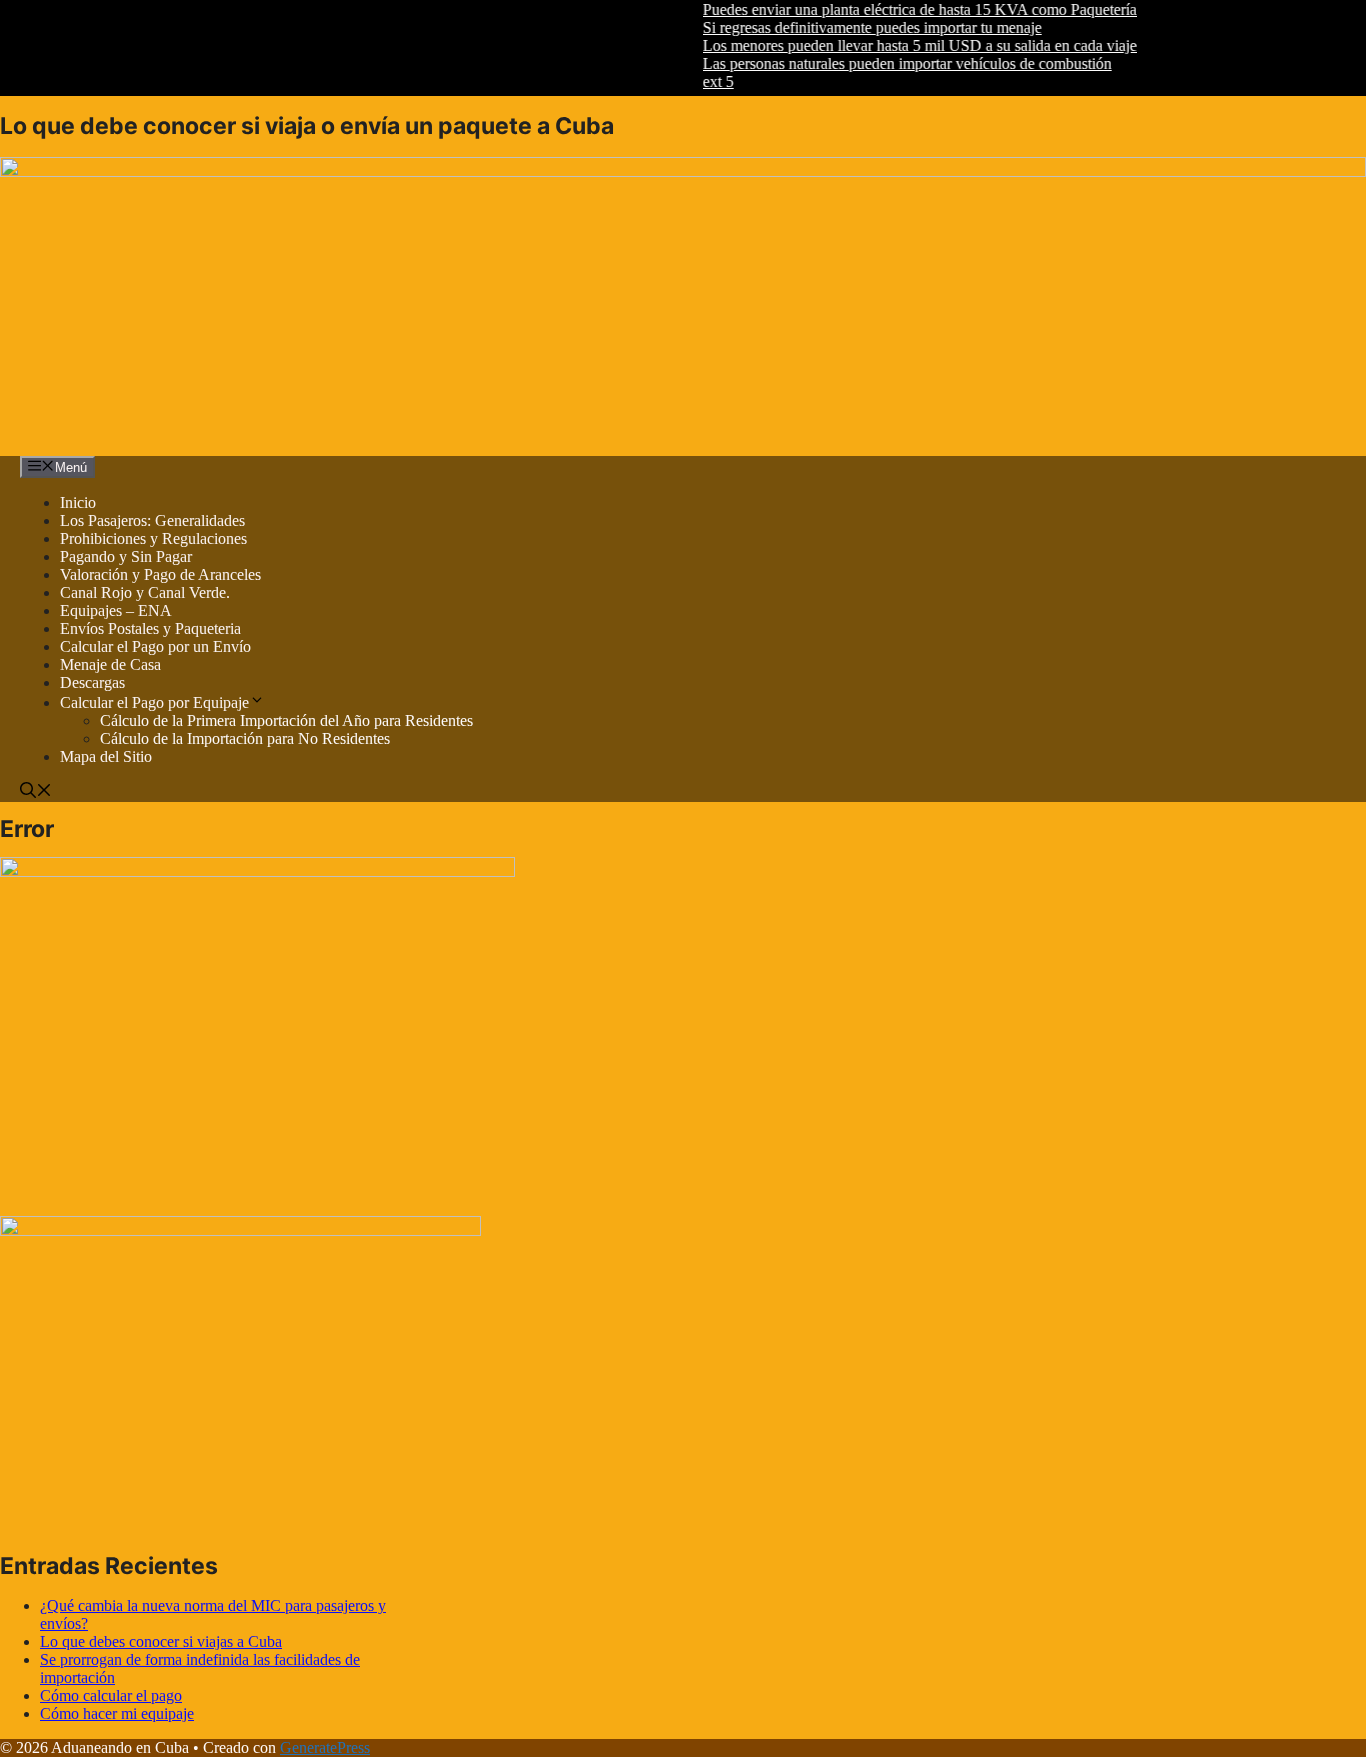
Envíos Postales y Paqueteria (150, 628)
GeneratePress (325, 1747)
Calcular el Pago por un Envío (155, 646)
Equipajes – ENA (116, 610)
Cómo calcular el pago (111, 1695)
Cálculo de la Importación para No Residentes (245, 738)
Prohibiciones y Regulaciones (153, 538)
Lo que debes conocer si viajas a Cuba (161, 1641)
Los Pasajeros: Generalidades (152, 520)
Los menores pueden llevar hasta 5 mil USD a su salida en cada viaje (898, 45)
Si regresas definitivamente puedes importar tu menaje (850, 27)
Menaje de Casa (110, 664)
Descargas (92, 682)
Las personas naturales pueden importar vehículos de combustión (885, 63)
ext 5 (696, 81)
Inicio (78, 502)
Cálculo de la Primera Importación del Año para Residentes (286, 720)
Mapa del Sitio (106, 756)
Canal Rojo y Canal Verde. (145, 592)
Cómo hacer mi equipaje (117, 1713)
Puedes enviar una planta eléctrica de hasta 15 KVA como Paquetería (898, 9)
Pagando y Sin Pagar (126, 556)
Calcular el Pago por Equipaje (154, 702)
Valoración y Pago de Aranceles (160, 574)
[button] (36, 792)
